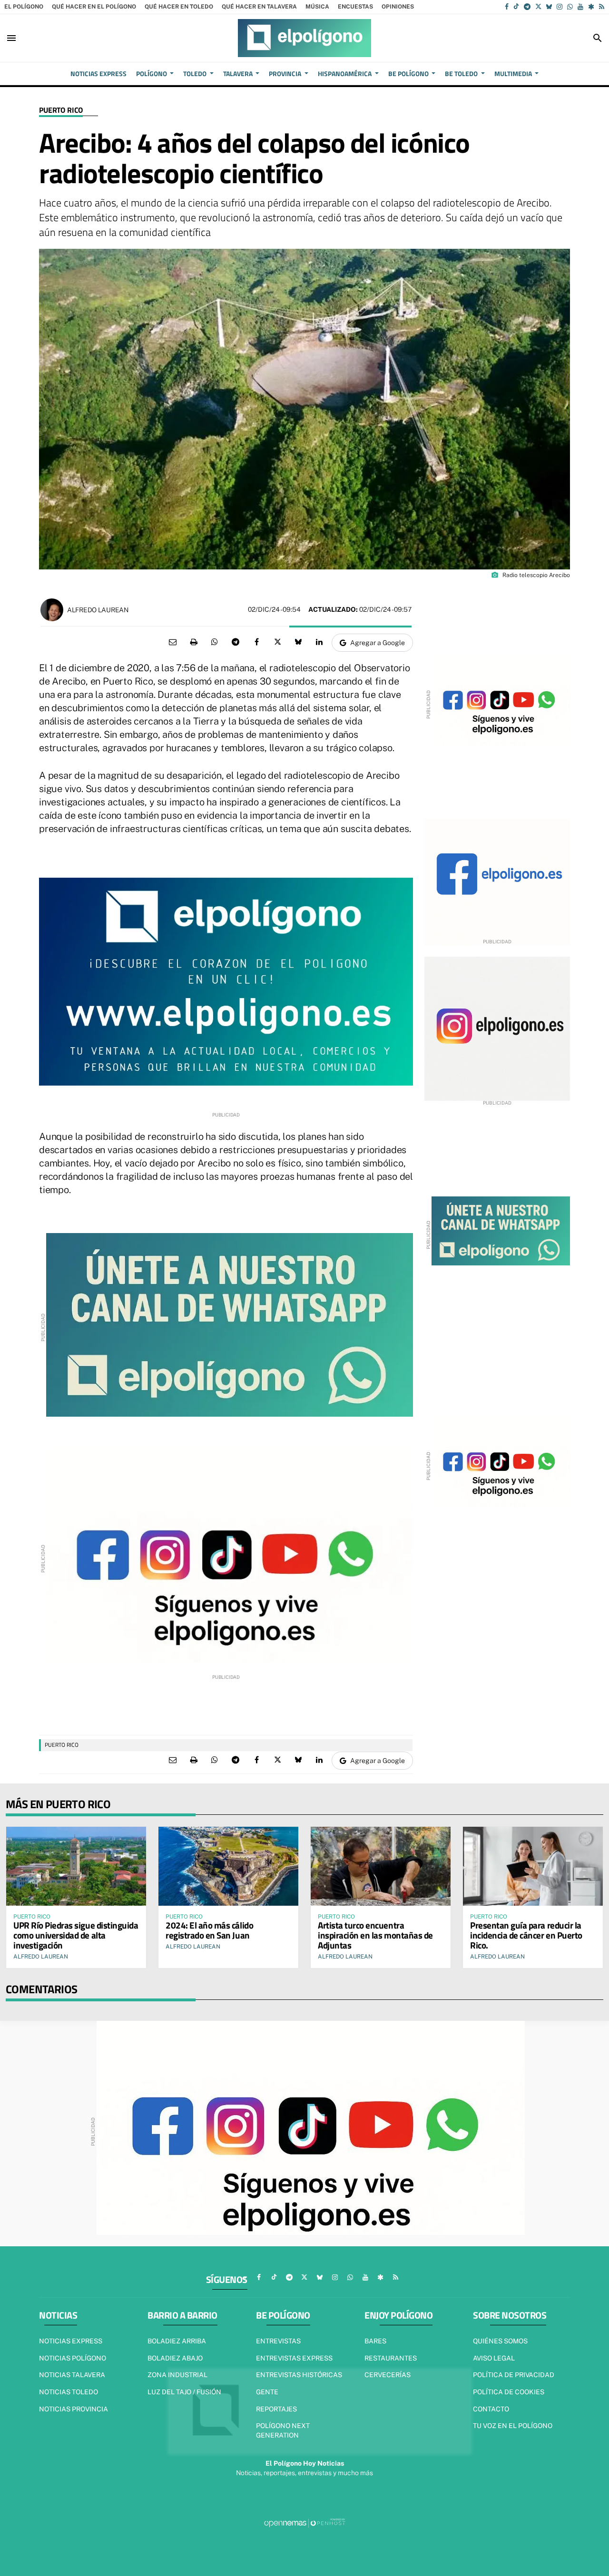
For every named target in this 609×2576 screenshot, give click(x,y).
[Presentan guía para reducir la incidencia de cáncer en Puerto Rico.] (533, 1866)
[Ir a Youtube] (580, 7)
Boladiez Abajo (175, 2358)
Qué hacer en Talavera (259, 7)
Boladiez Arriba (177, 2341)
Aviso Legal (494, 2358)
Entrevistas (278, 2341)
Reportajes (276, 2409)
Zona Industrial (177, 2375)
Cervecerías (388, 2375)
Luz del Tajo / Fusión (184, 2392)
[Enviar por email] (173, 642)
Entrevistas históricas (299, 2375)
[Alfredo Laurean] (52, 610)
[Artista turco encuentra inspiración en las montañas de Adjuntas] (381, 1866)
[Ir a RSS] (602, 7)
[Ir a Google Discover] (591, 7)
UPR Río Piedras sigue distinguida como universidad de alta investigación (76, 1935)
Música (317, 7)
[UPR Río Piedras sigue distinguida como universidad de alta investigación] (76, 1866)
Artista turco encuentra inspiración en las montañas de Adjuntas (375, 1935)
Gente (267, 2392)
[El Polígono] (304, 38)
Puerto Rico (61, 110)
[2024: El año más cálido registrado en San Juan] (228, 1866)
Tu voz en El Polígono (513, 2426)
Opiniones (398, 7)
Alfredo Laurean (98, 610)
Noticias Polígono (73, 2358)
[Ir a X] (538, 7)
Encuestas (355, 7)
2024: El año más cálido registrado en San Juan (209, 1930)
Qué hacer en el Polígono (94, 7)
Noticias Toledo (69, 2392)
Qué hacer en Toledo (179, 7)
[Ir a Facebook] (507, 7)
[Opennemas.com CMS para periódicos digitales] (304, 2522)
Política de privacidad (514, 2375)
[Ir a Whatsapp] (570, 7)
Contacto (491, 2409)
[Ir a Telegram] (527, 7)
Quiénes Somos (500, 2341)
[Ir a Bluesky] (549, 7)
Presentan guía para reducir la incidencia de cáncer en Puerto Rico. (526, 1935)
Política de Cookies (509, 2392)
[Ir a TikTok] (516, 7)
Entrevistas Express (294, 2358)
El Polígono (24, 7)
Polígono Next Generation (283, 2430)
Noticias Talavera (72, 2375)
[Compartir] (215, 642)
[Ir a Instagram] (560, 7)
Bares (375, 2341)
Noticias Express (71, 2341)
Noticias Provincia (74, 2409)
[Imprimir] (194, 642)
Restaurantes (391, 2358)
